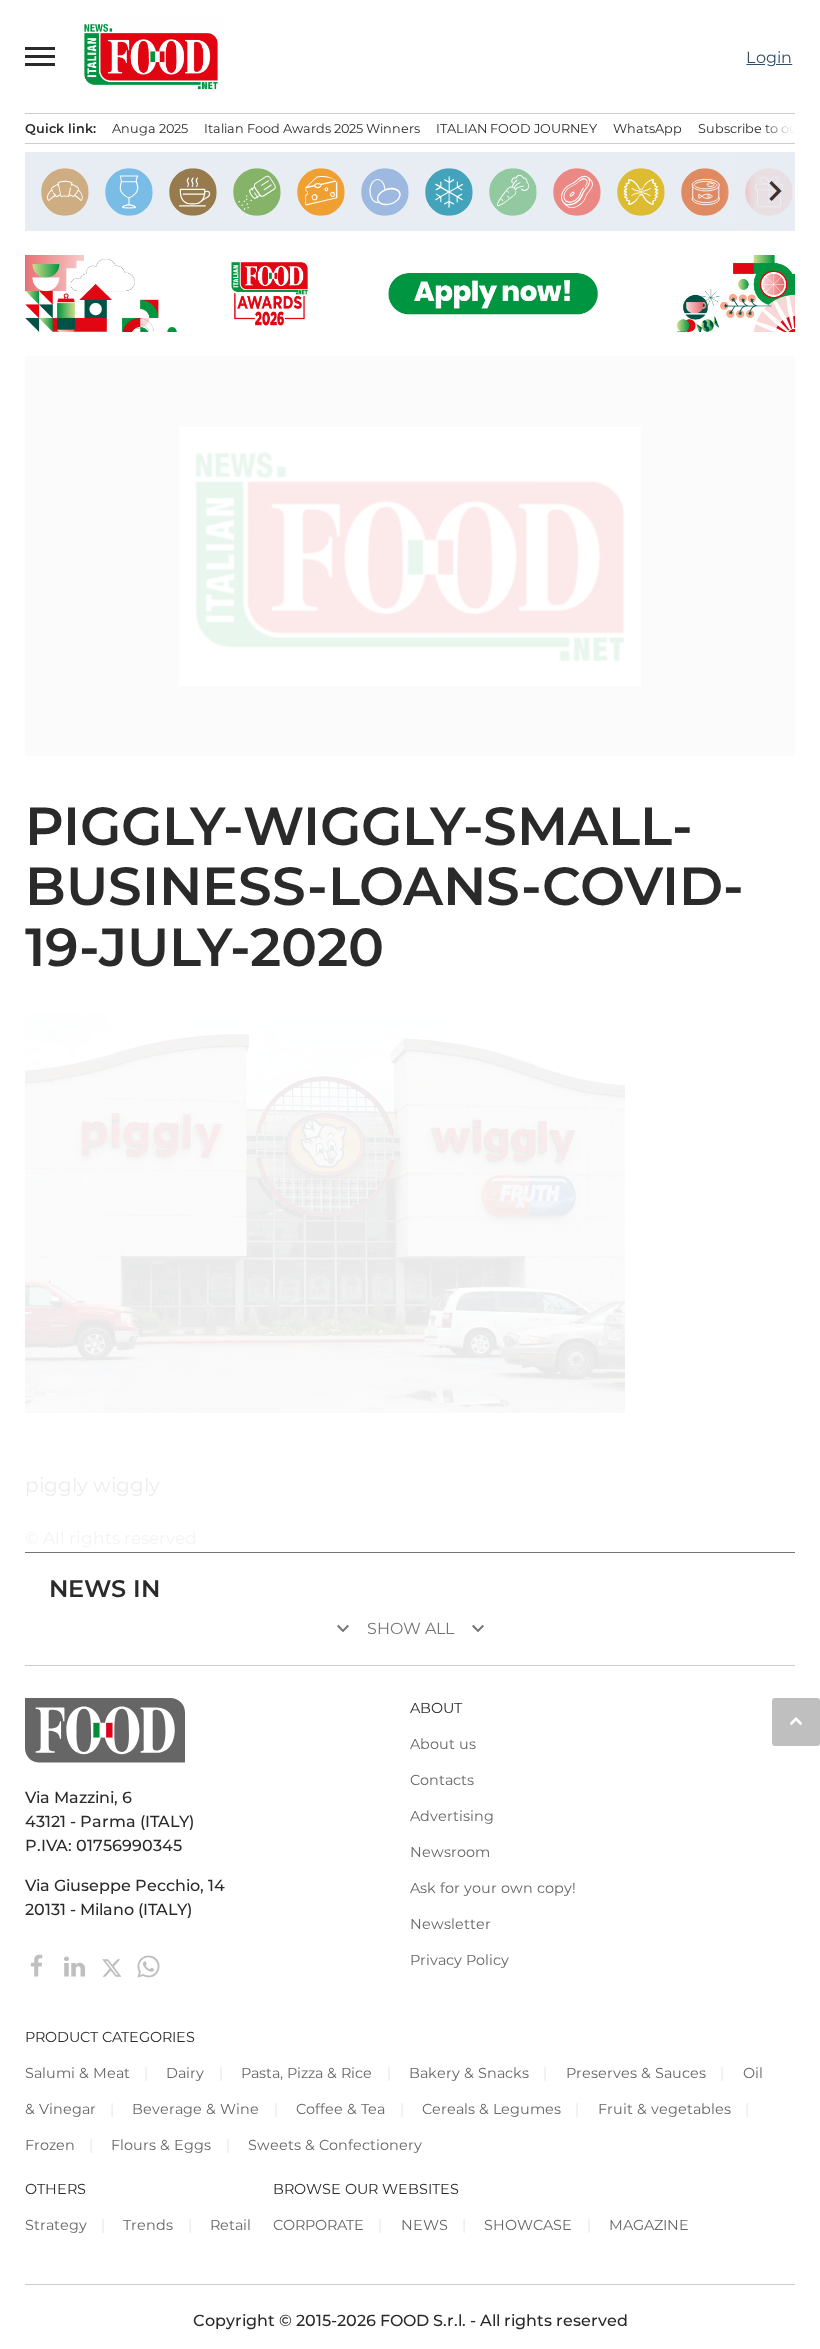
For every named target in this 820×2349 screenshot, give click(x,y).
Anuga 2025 (150, 128)
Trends (148, 2225)
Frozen (50, 2145)
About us (443, 1744)
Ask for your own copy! (493, 1888)
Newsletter (450, 1924)
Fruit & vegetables (664, 2109)
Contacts (442, 1780)
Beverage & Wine (195, 2109)
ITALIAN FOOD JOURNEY (516, 128)
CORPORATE (318, 2225)
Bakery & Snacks (469, 2073)
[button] (41, 56)
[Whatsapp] (148, 1965)
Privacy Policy (459, 1960)
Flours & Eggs (161, 2145)
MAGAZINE (649, 2225)
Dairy (185, 2073)
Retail (230, 2225)
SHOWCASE (528, 2225)
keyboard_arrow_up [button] (796, 1721)
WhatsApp (647, 128)
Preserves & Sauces (636, 2073)
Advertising (452, 1816)
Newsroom (450, 1852)
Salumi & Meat (77, 2073)
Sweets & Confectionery (335, 2145)
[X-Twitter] (113, 1965)
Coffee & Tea (340, 2109)
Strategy (56, 2225)
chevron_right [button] (775, 191)
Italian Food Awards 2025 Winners (312, 128)
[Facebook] (39, 1965)
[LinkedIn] (76, 1965)
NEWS (424, 2225)
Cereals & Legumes (491, 2109)
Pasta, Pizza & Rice (306, 2073)
